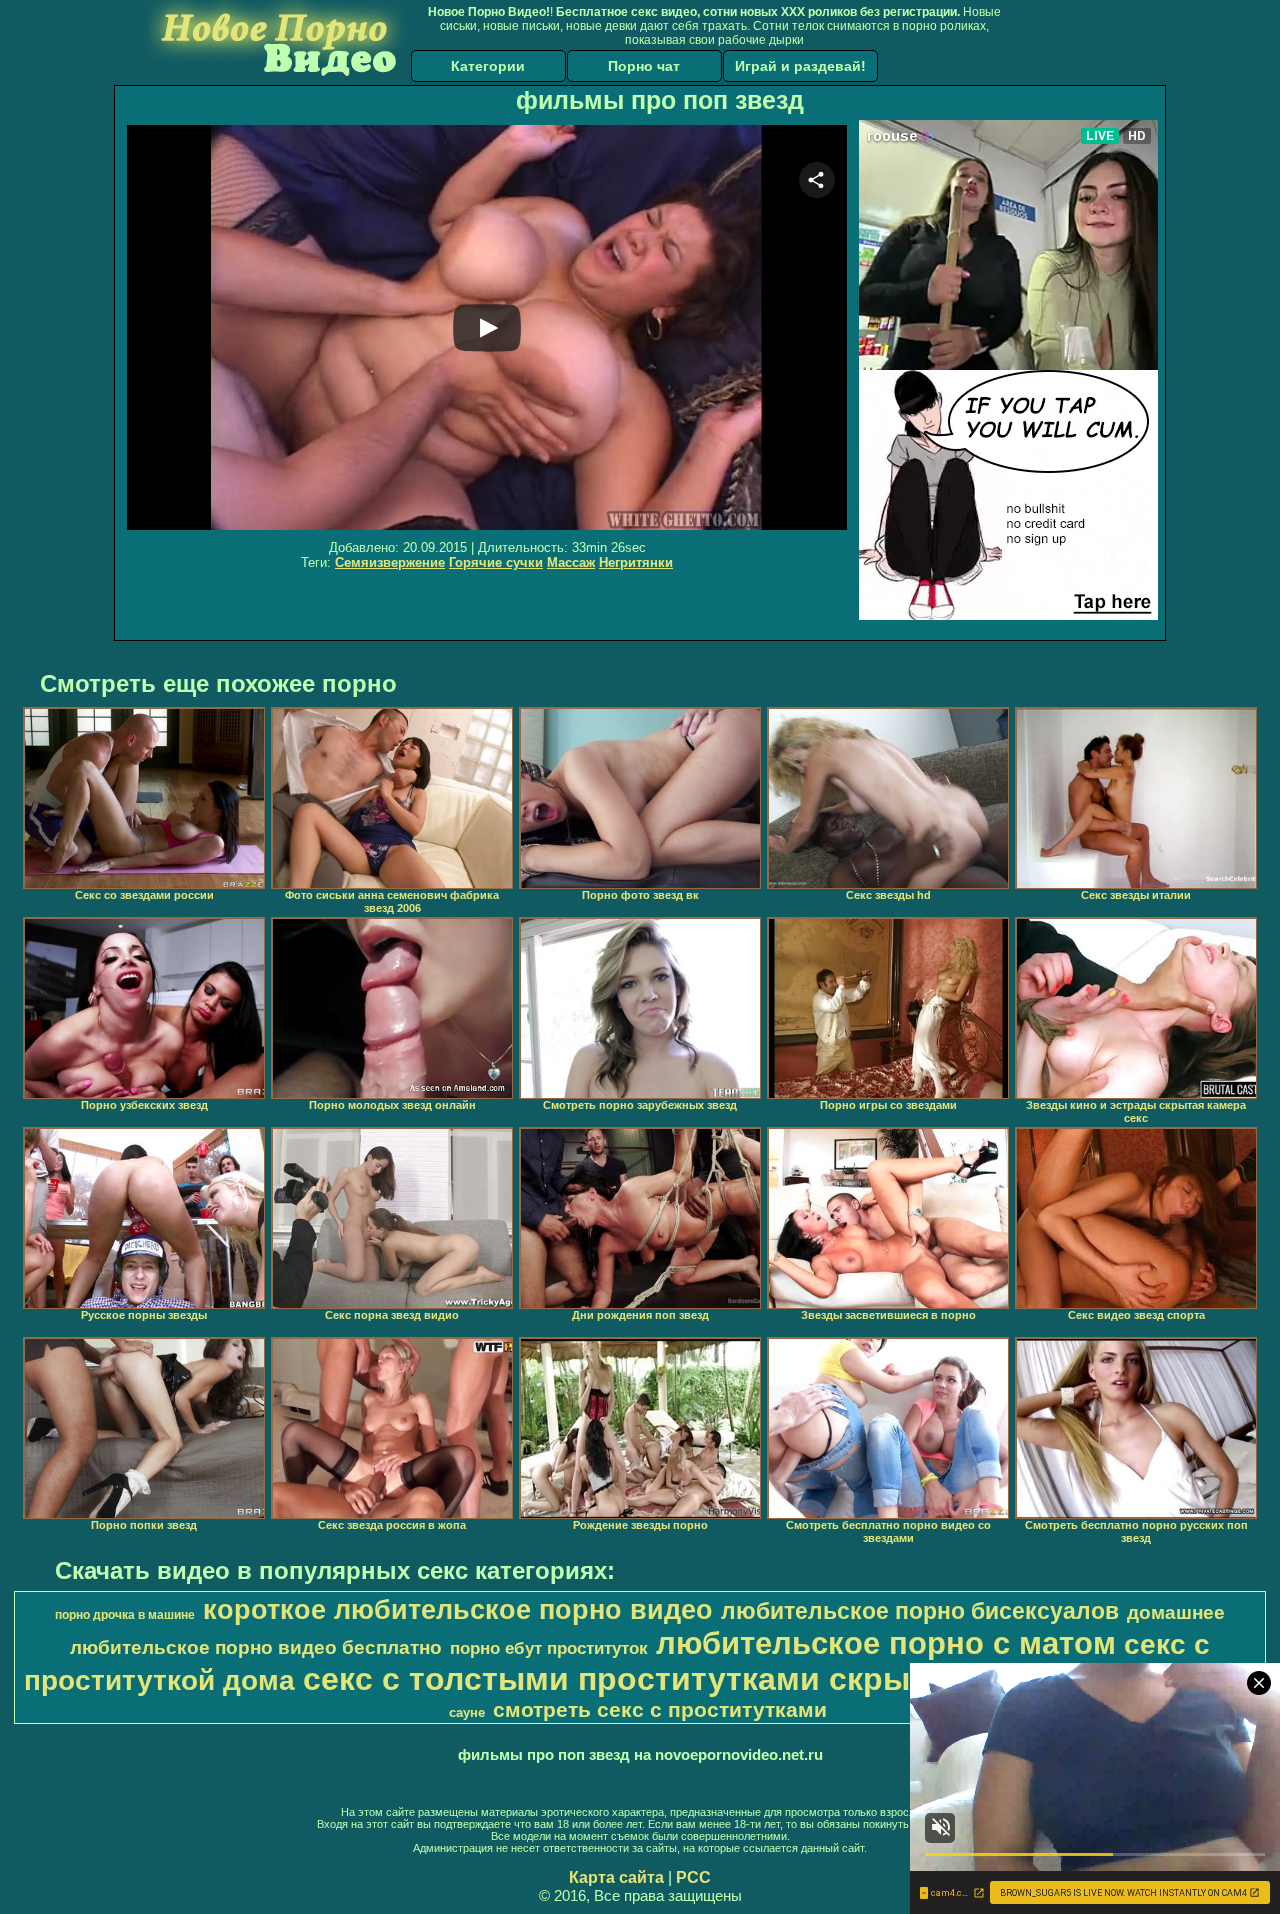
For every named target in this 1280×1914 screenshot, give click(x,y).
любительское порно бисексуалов (920, 1611)
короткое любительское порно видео (458, 1610)
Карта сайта (616, 1877)
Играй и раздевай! (800, 66)
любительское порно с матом (886, 1643)
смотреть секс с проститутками (660, 1710)
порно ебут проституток (549, 1648)
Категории (488, 66)
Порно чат (644, 66)
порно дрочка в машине (125, 1615)
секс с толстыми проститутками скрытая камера (694, 1679)
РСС (693, 1877)
